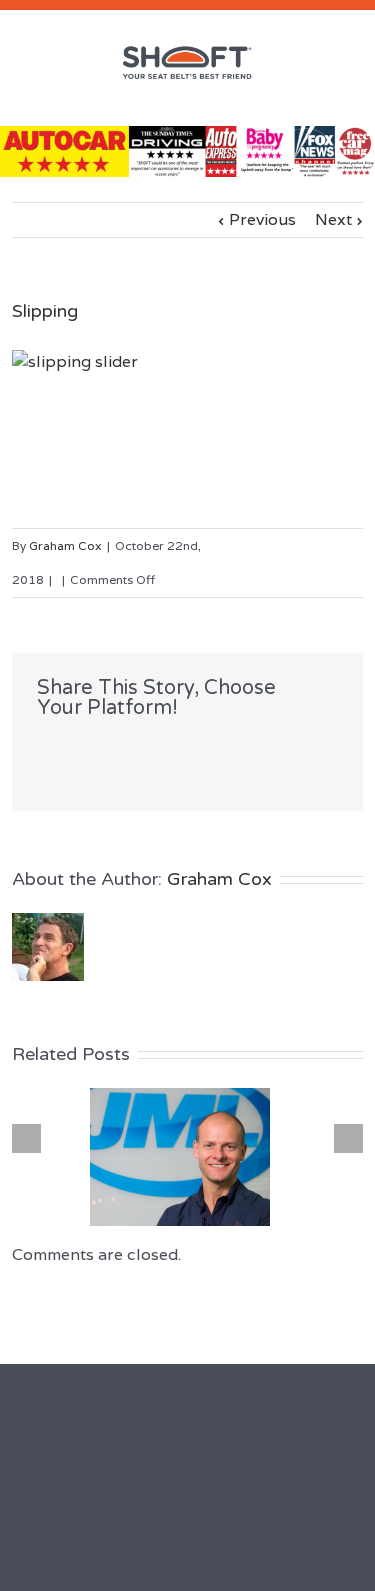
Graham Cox (65, 545)
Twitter (76, 751)
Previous (262, 219)
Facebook (41, 751)
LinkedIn (114, 749)
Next (333, 219)
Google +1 (155, 752)
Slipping (45, 311)
